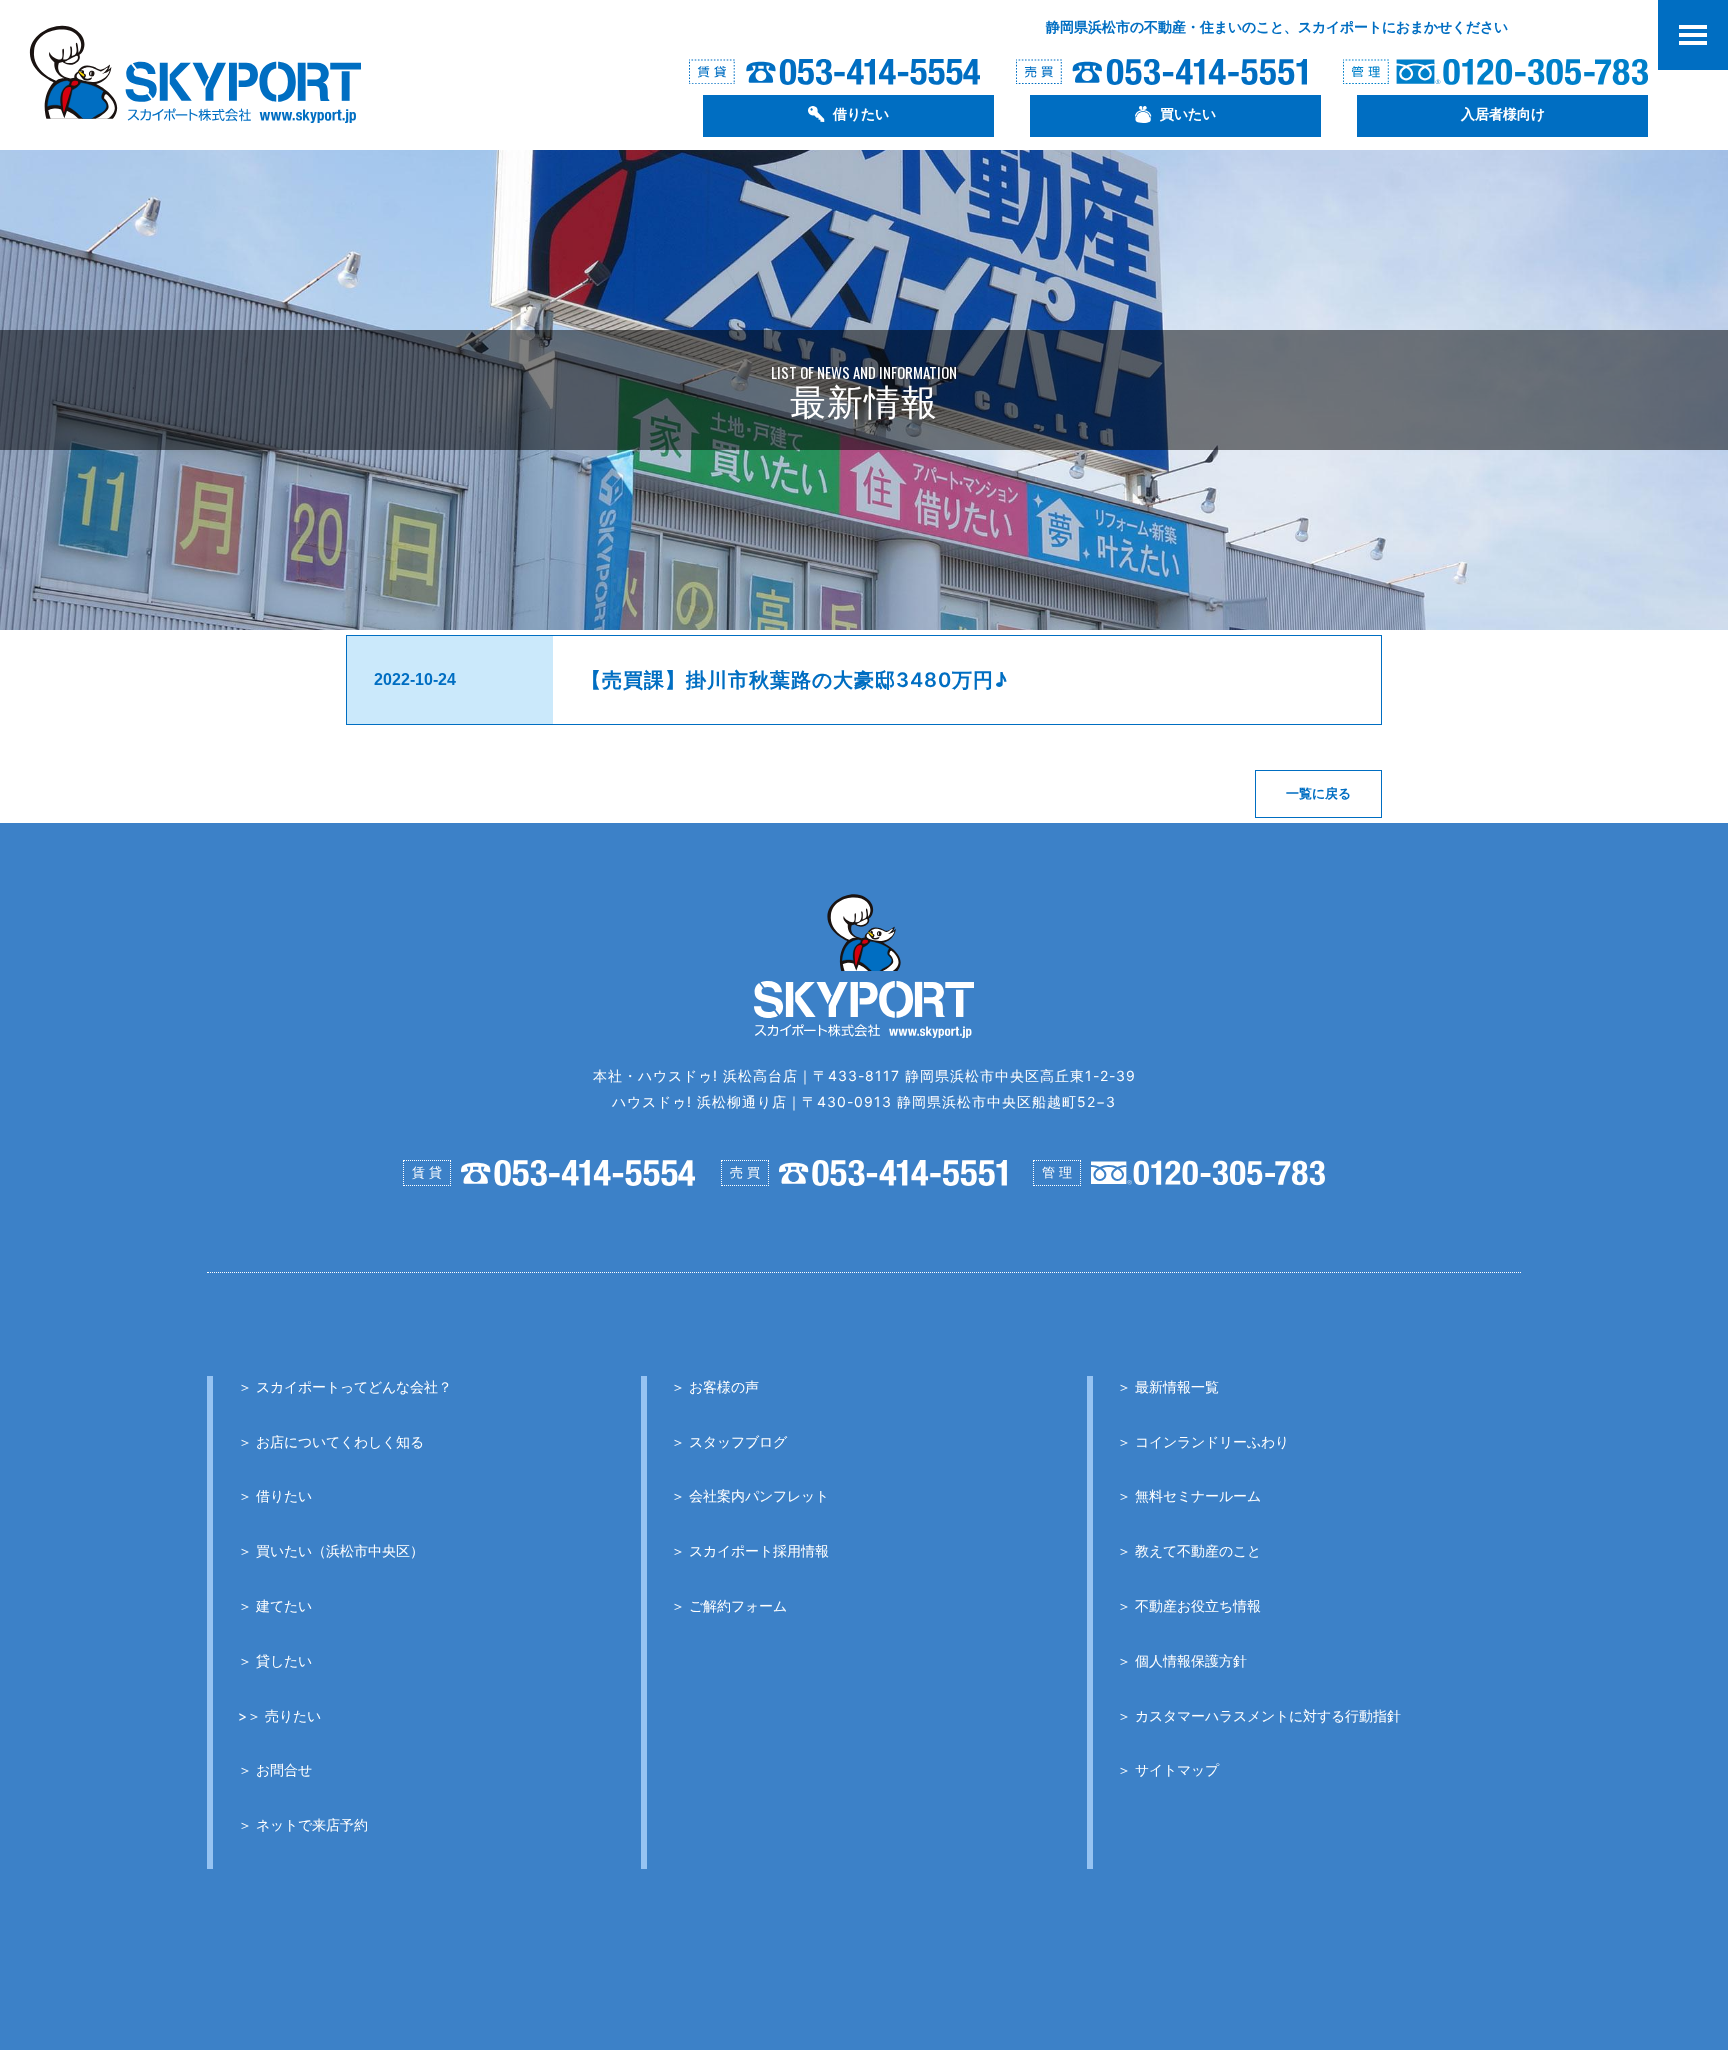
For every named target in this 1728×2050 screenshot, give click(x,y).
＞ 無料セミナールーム (1189, 1495)
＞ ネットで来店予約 (303, 1824)
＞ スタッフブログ (729, 1441)
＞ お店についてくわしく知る (331, 1441)
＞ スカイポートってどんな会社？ (345, 1386)
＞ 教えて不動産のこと (1189, 1550)
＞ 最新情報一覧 (1168, 1386)
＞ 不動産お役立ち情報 (1189, 1605)
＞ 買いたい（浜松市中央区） (331, 1550)
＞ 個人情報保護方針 (1182, 1660)
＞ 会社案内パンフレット (750, 1495)
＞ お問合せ (275, 1769)
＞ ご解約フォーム (729, 1605)
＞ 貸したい (275, 1660)
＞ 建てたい (275, 1605)
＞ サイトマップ (1168, 1769)
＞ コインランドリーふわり (1203, 1441)
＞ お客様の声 (715, 1386)
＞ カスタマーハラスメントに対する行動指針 (1259, 1715)
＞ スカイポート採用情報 (750, 1550)
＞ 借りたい (275, 1495)
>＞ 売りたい (279, 1715)
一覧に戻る (1318, 793)
